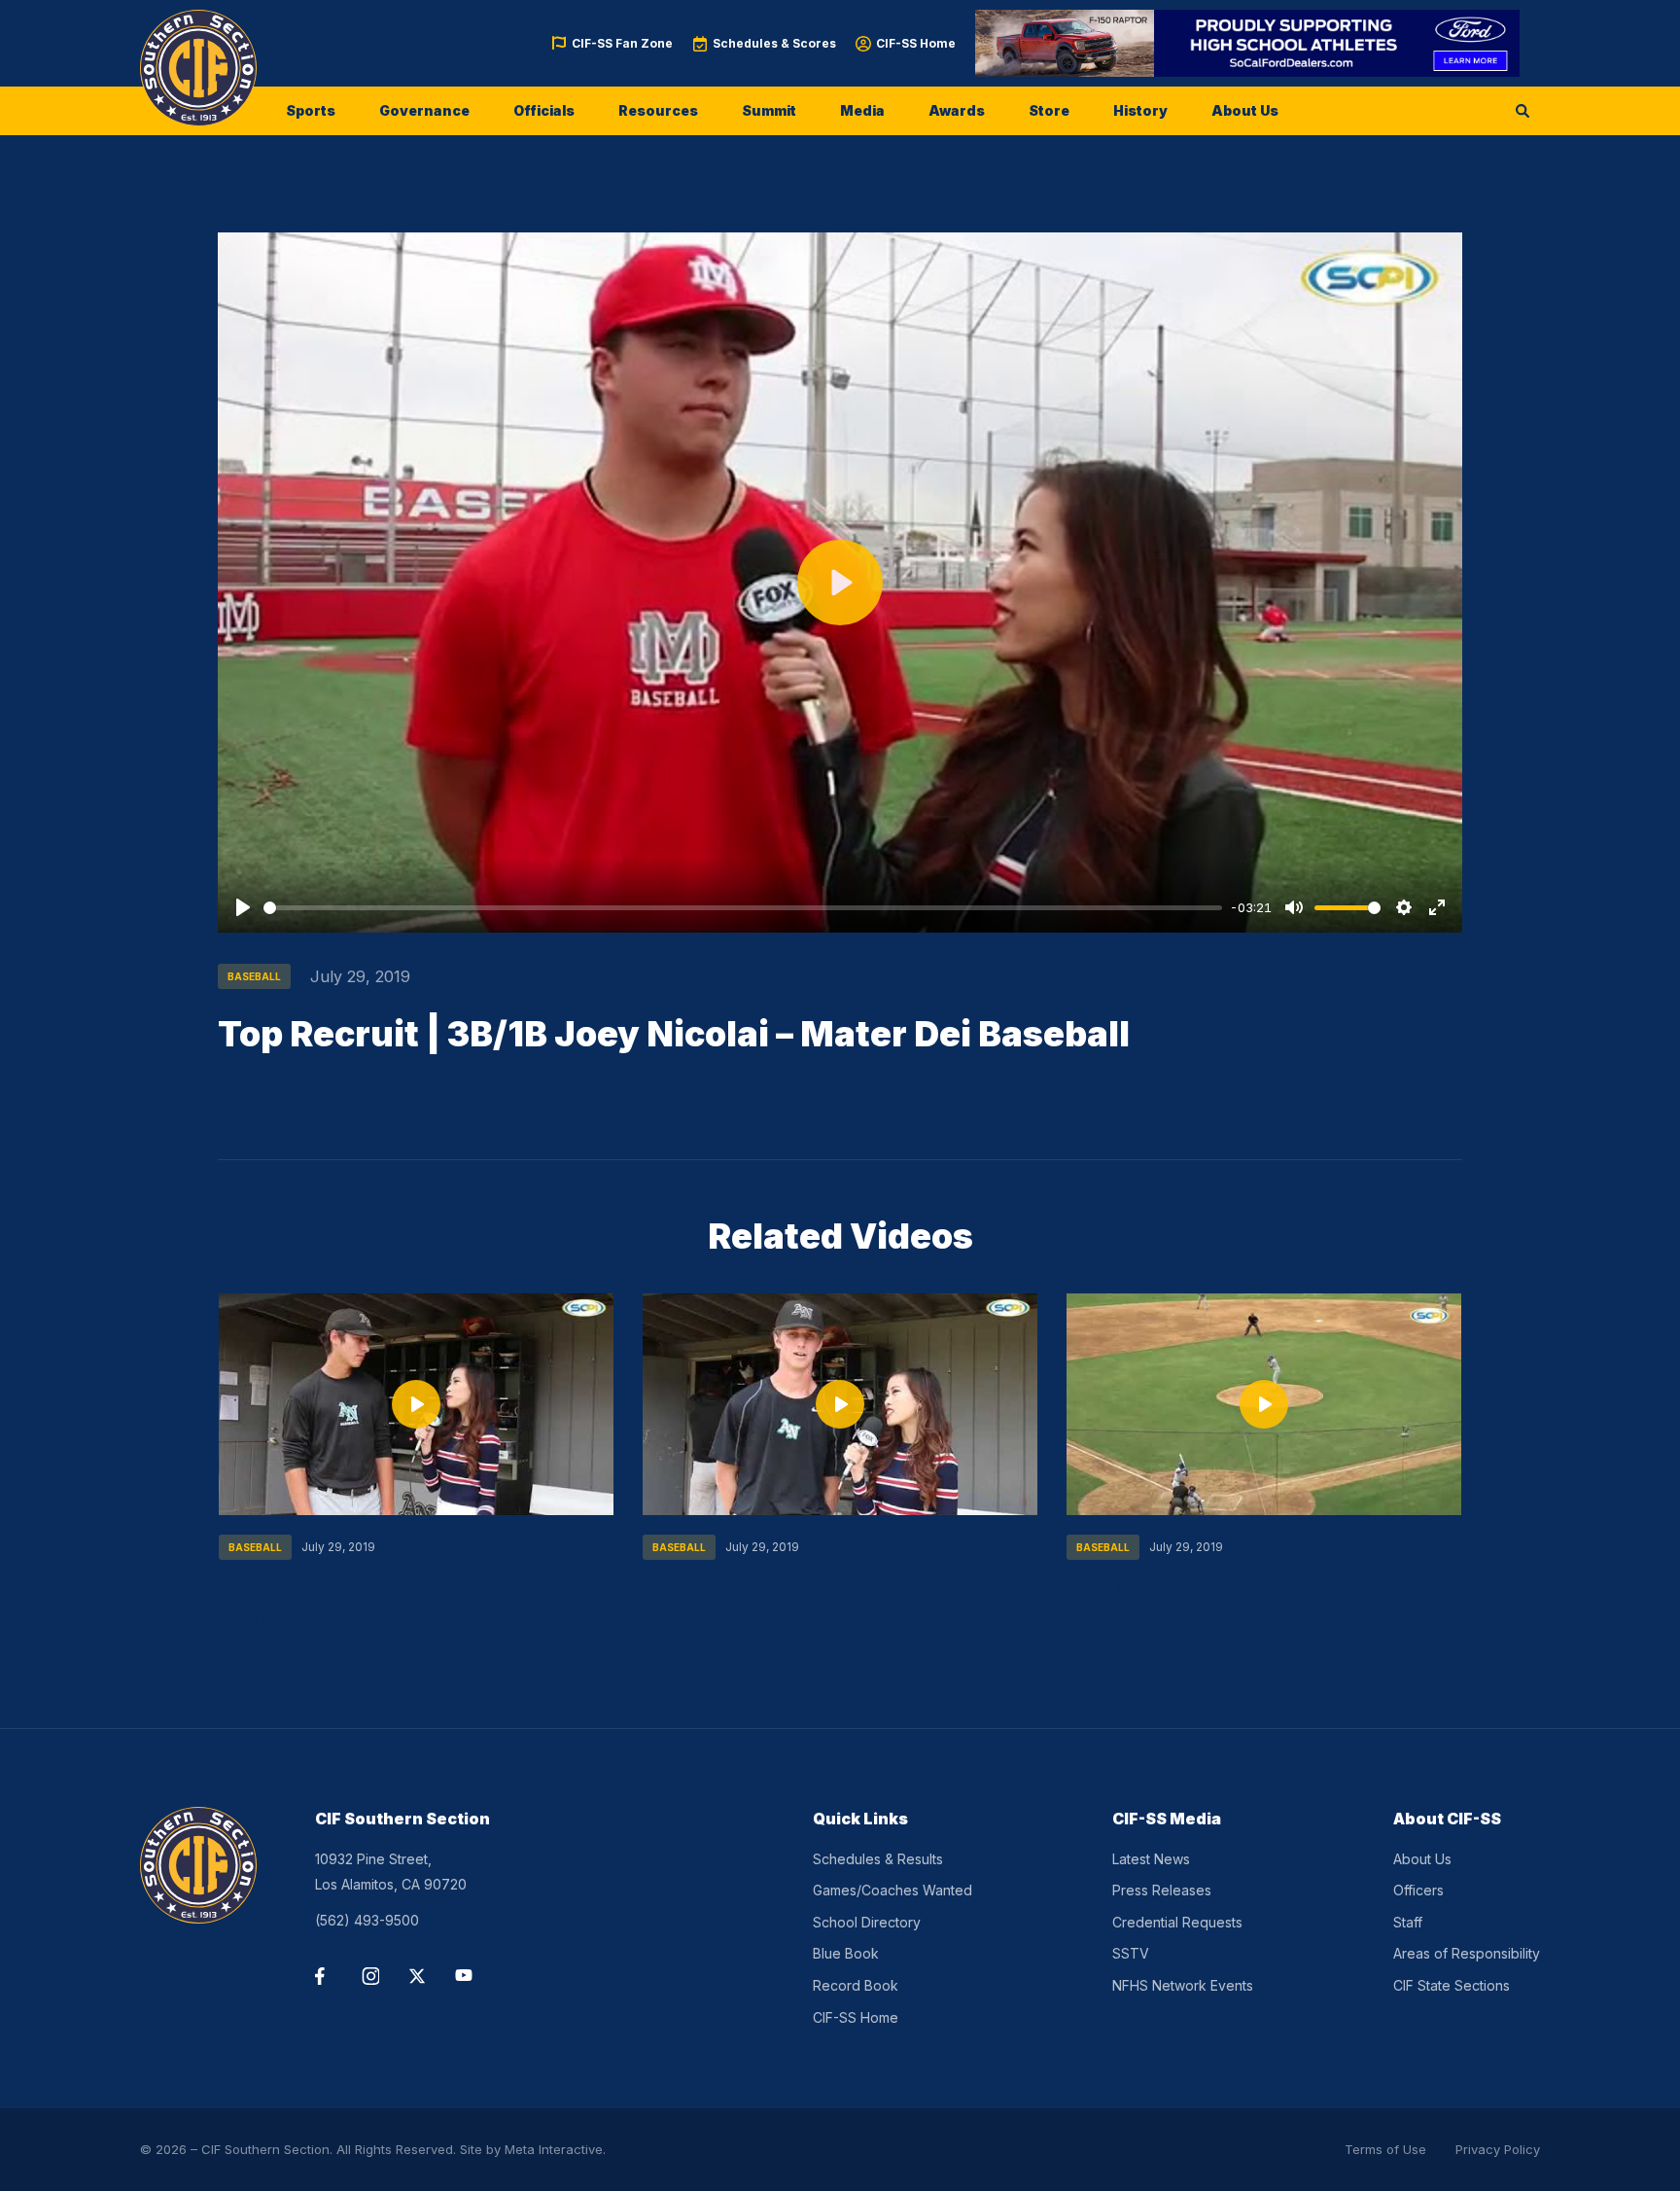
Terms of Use (1385, 2149)
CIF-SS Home (916, 43)
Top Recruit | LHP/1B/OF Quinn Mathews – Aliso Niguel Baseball (830, 1602)
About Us (1245, 110)
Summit (769, 110)
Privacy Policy (1498, 2149)
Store (1049, 110)
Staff (1408, 1922)
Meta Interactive (554, 2149)
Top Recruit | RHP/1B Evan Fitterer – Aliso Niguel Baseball (405, 1602)
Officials (544, 110)
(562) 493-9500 (367, 1920)
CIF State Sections (1452, 1985)
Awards (957, 110)
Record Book (856, 1985)
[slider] (743, 908)
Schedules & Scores (774, 43)
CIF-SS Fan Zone (622, 43)
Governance (424, 110)
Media (862, 110)
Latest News (1151, 1859)
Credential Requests (1177, 1922)
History (1140, 110)
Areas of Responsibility (1467, 1953)
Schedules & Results (878, 1859)
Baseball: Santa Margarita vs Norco (1229, 1588)
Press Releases (1162, 1890)
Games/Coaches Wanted (892, 1890)
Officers (1418, 1890)
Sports (311, 110)
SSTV (1131, 1953)
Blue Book (846, 1953)
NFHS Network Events (1183, 1985)
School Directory (867, 1922)
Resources (658, 110)
